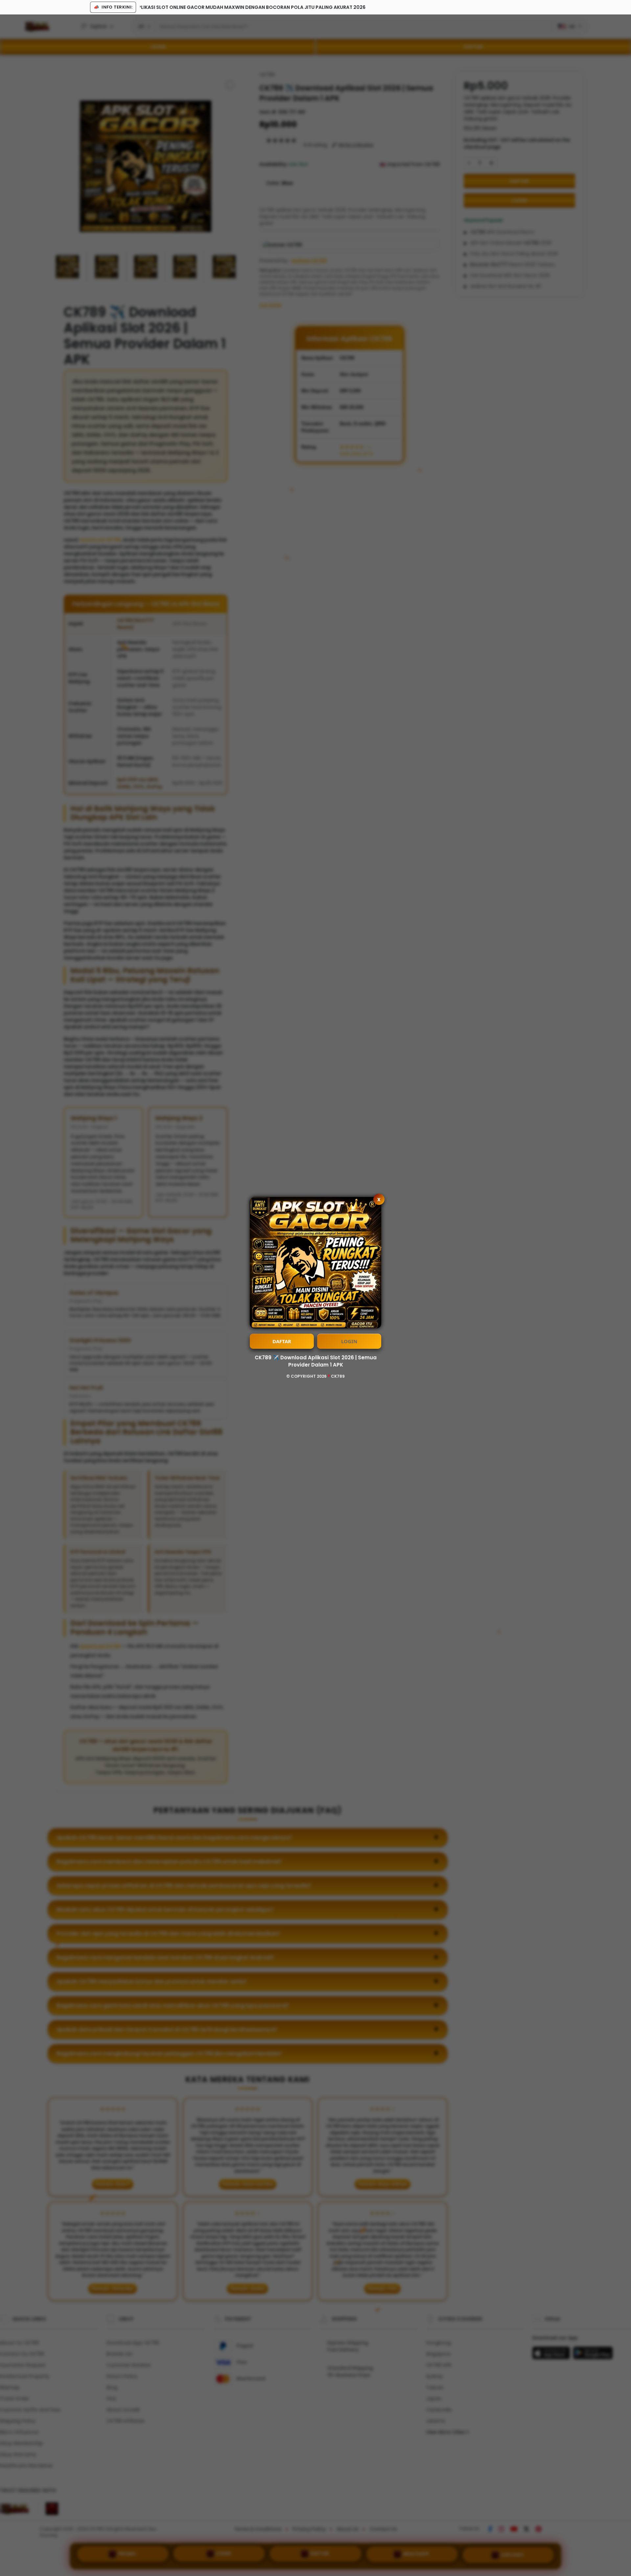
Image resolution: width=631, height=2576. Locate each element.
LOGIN (349, 1341)
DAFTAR (282, 1341)
